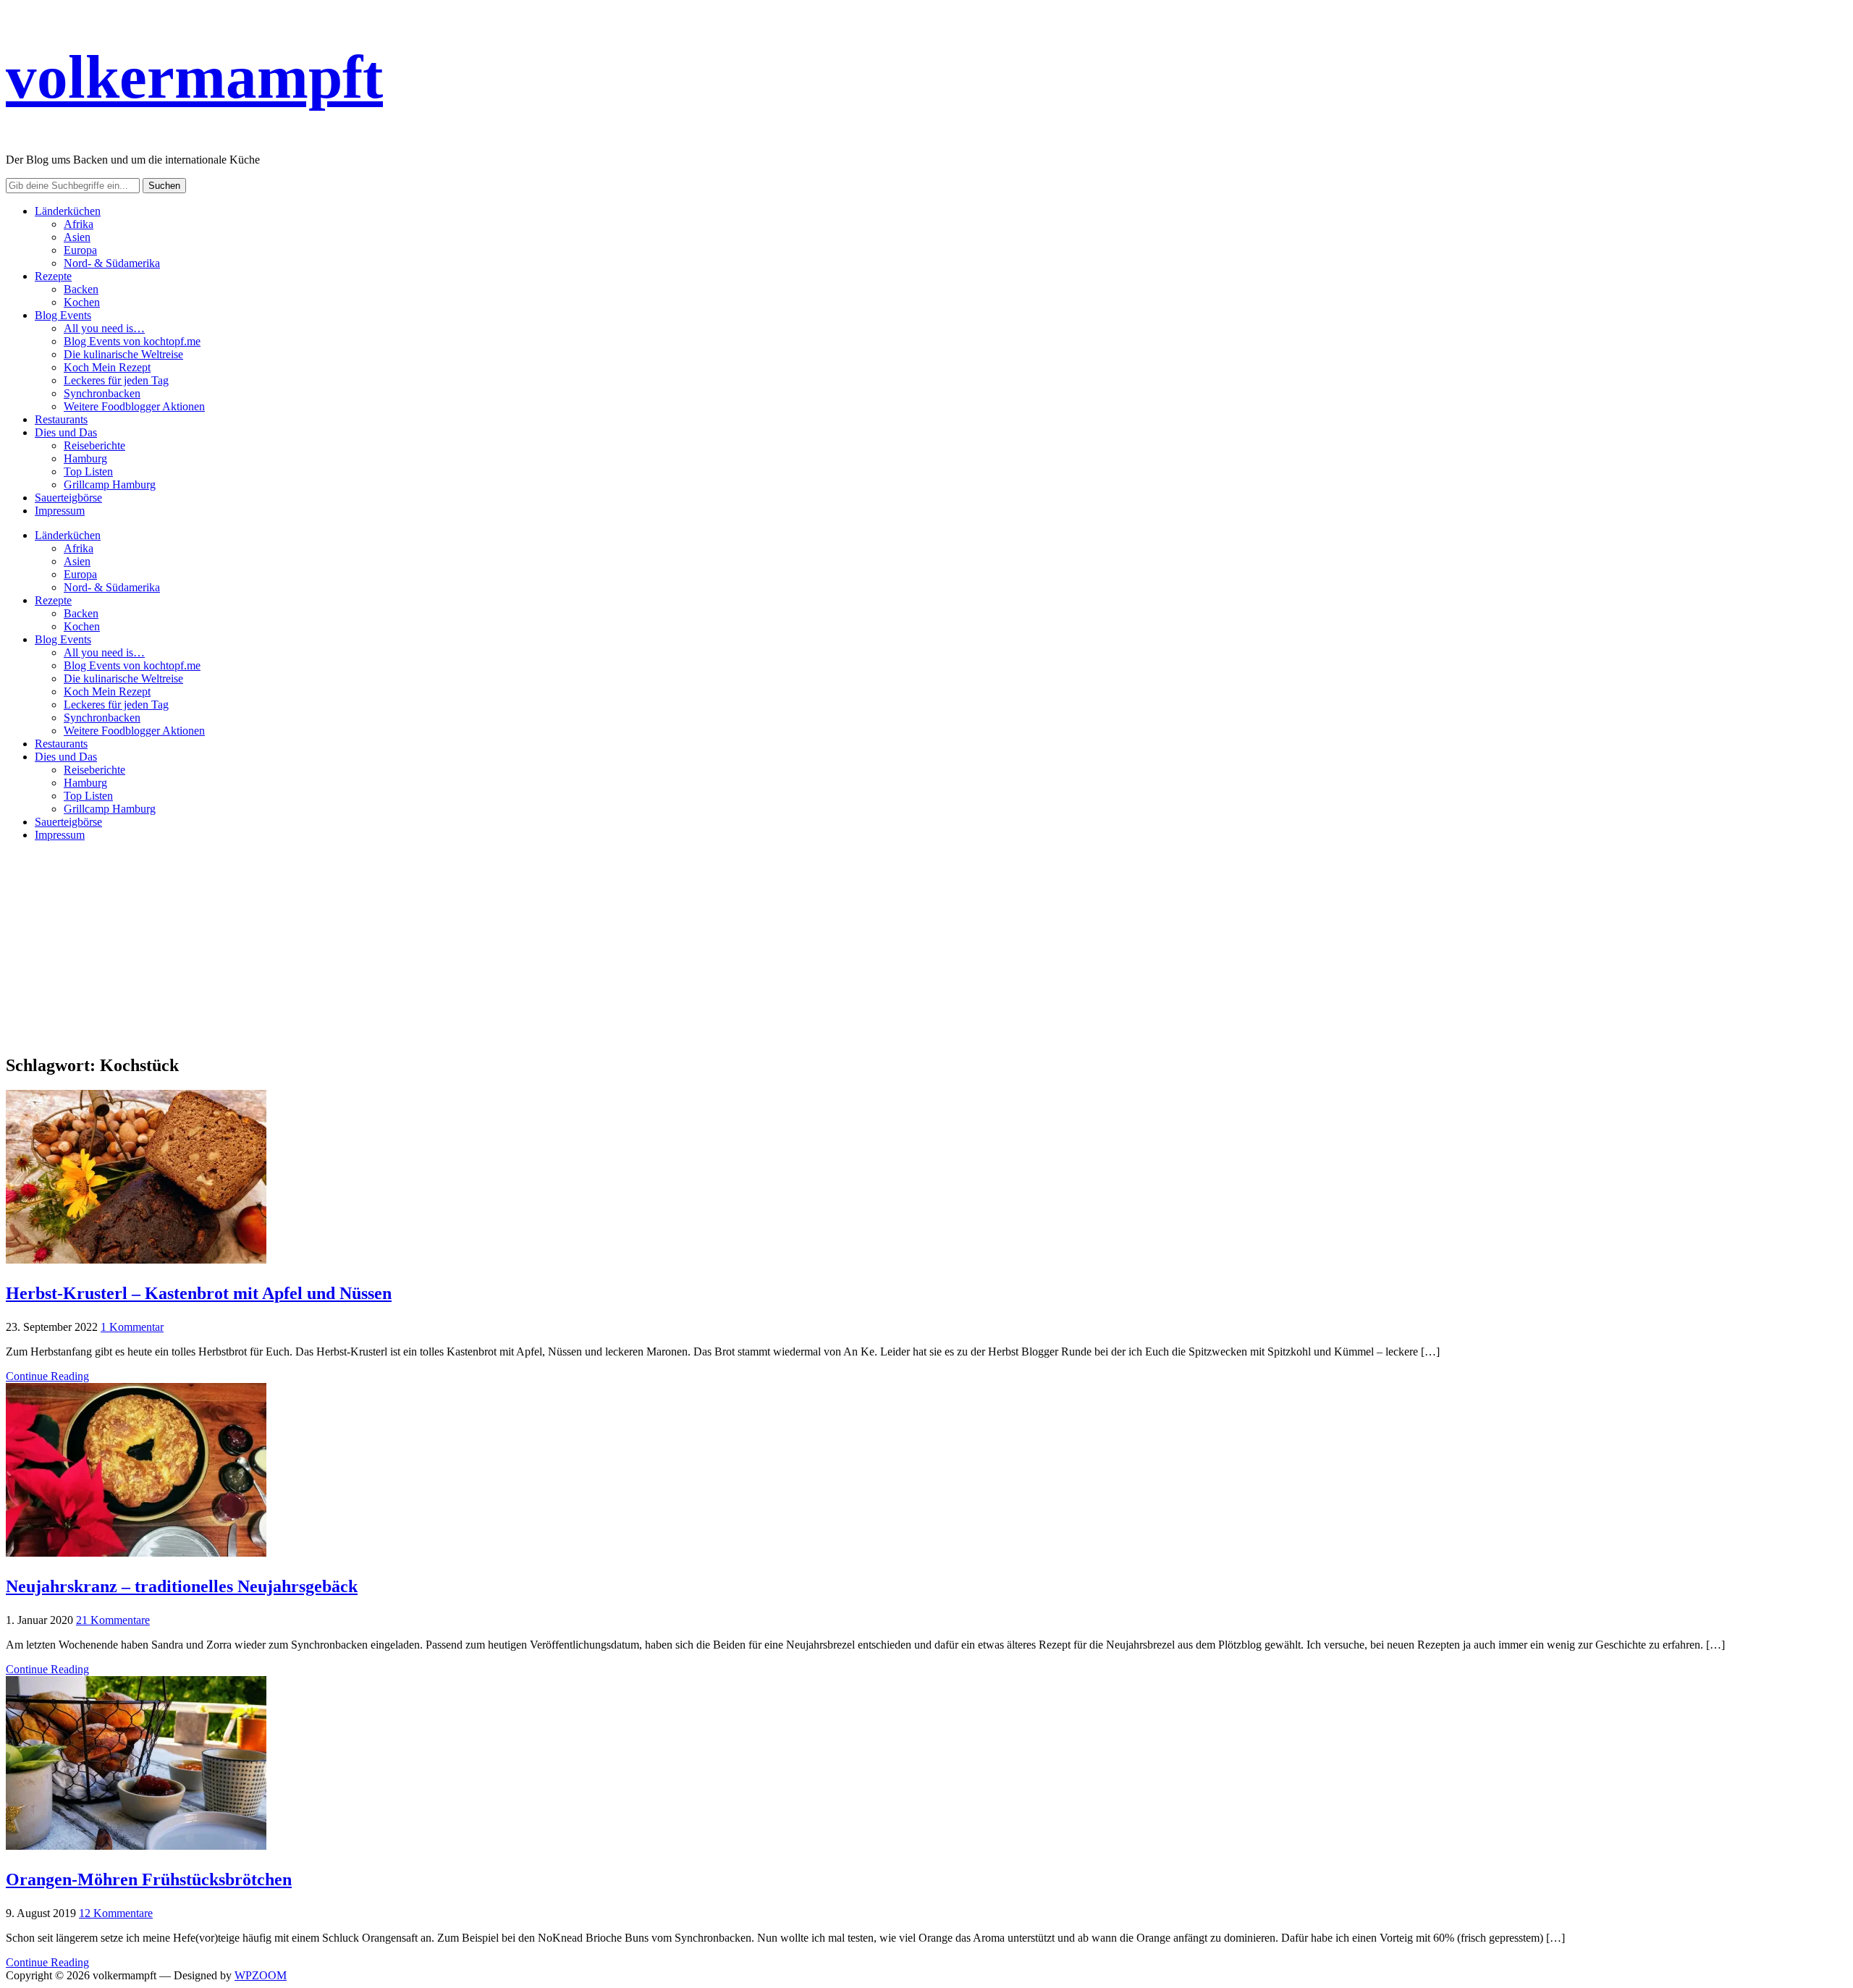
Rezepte (53, 276)
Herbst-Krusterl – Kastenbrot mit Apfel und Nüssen (199, 1293)
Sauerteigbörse (68, 498)
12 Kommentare (116, 1913)
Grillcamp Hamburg (110, 485)
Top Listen (88, 471)
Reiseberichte (94, 445)
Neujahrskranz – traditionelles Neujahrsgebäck (182, 1586)
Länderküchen (68, 211)
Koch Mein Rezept (107, 367)
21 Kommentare (113, 1620)
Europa (80, 250)
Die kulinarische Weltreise (123, 354)
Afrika (79, 224)
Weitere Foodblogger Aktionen (134, 406)
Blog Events (63, 315)
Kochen (82, 302)
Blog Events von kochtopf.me (132, 341)
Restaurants (61, 419)
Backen (81, 289)
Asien (77, 237)
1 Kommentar (132, 1327)
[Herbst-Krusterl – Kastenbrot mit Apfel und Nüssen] (136, 1260)
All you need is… (104, 328)
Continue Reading (47, 1376)
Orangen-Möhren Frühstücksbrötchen (149, 1879)
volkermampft (194, 77)
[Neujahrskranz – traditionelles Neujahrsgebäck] (136, 1553)
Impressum (60, 511)
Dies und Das (66, 432)
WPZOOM (261, 1975)
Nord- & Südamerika (112, 263)
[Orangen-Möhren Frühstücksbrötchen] (136, 1846)
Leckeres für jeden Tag (116, 380)
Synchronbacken (102, 393)
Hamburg (85, 458)
